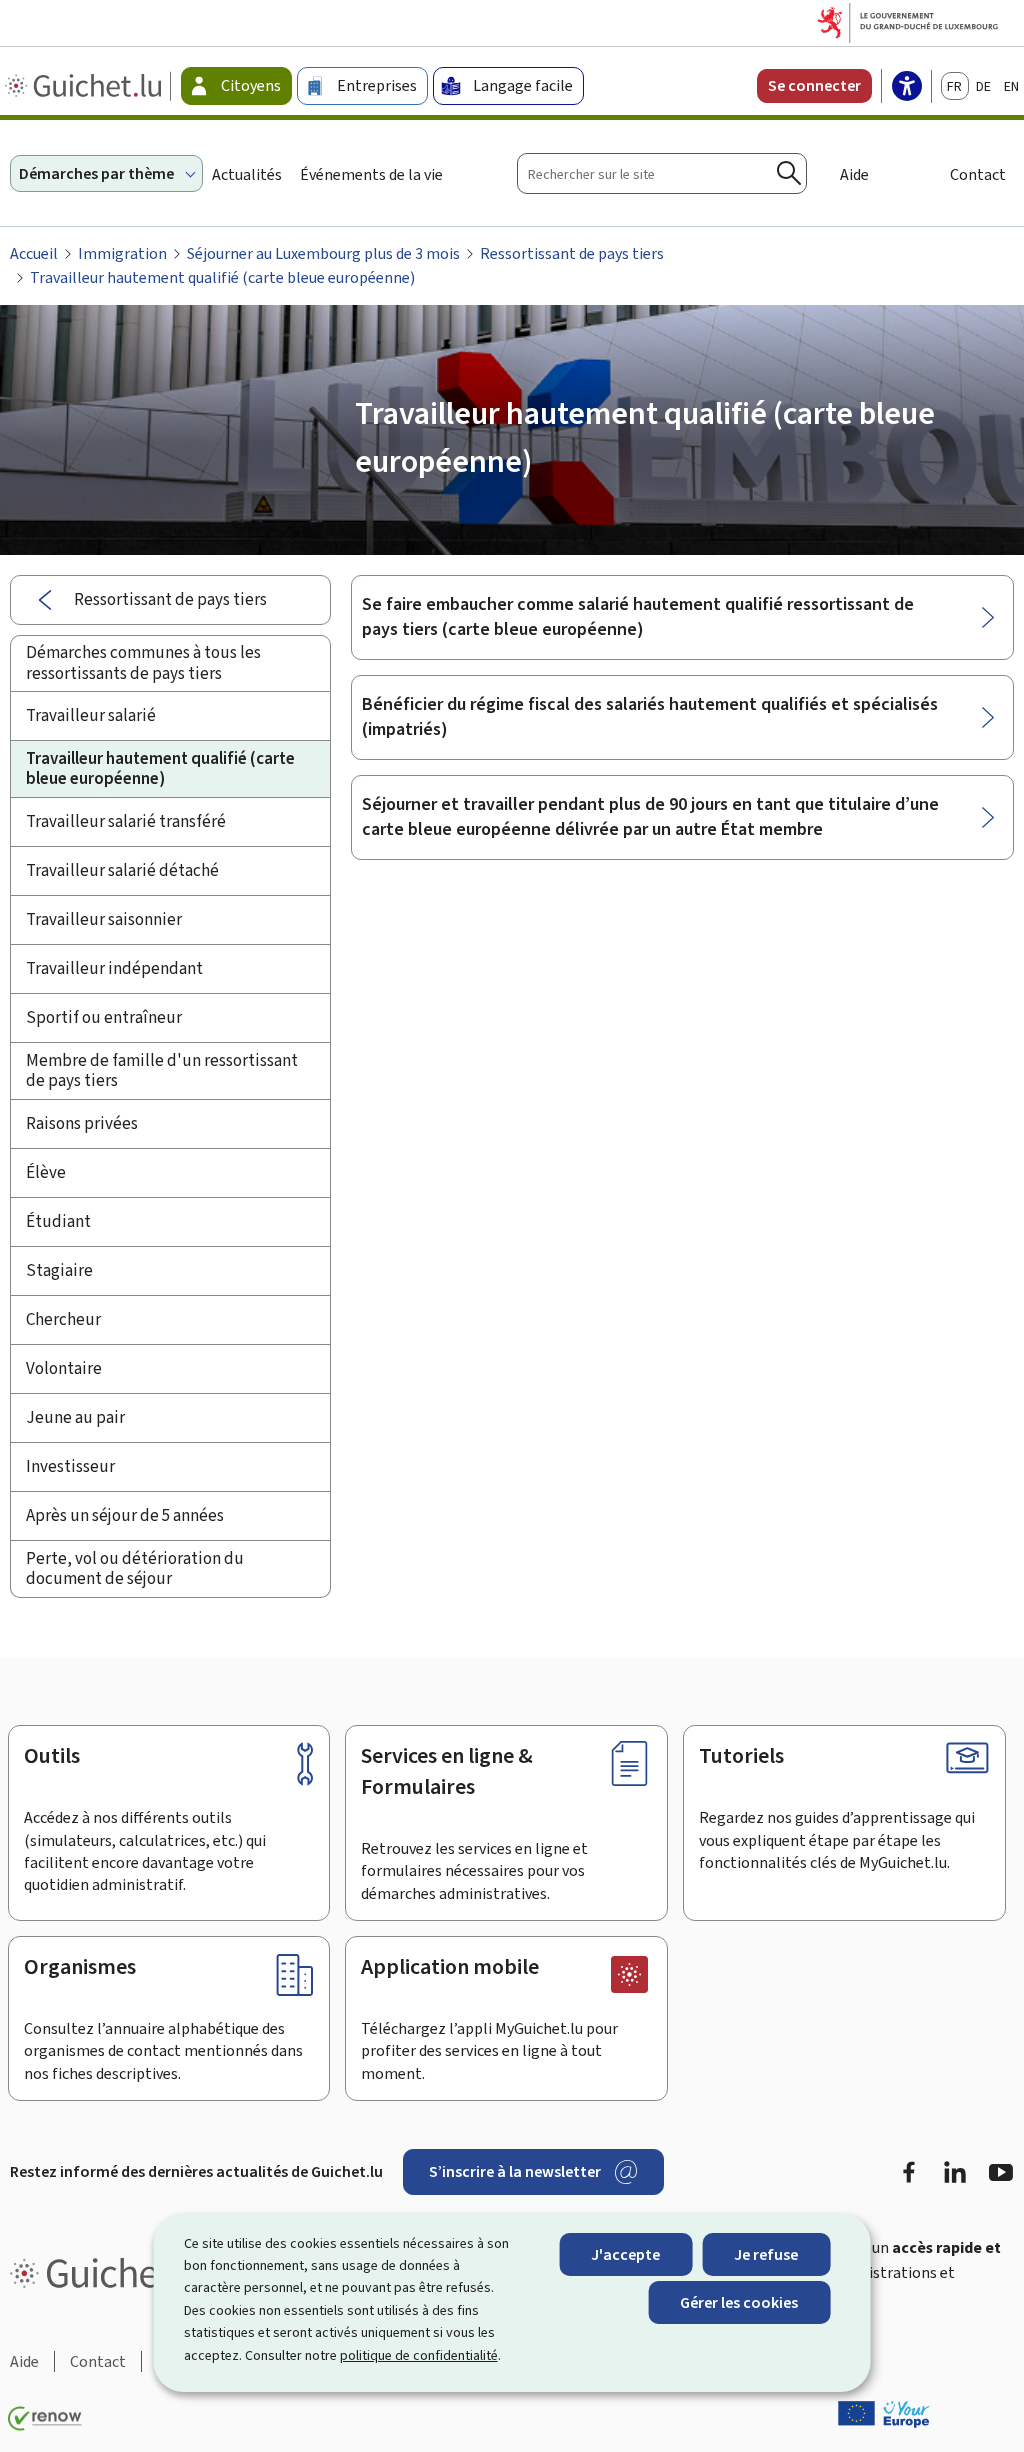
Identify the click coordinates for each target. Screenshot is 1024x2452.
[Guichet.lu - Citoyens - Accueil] (85, 86)
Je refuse (766, 2254)
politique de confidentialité (419, 2355)
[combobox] (662, 173)
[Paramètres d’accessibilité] (907, 88)
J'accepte (625, 2254)
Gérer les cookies (739, 2302)
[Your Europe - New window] (884, 2414)
